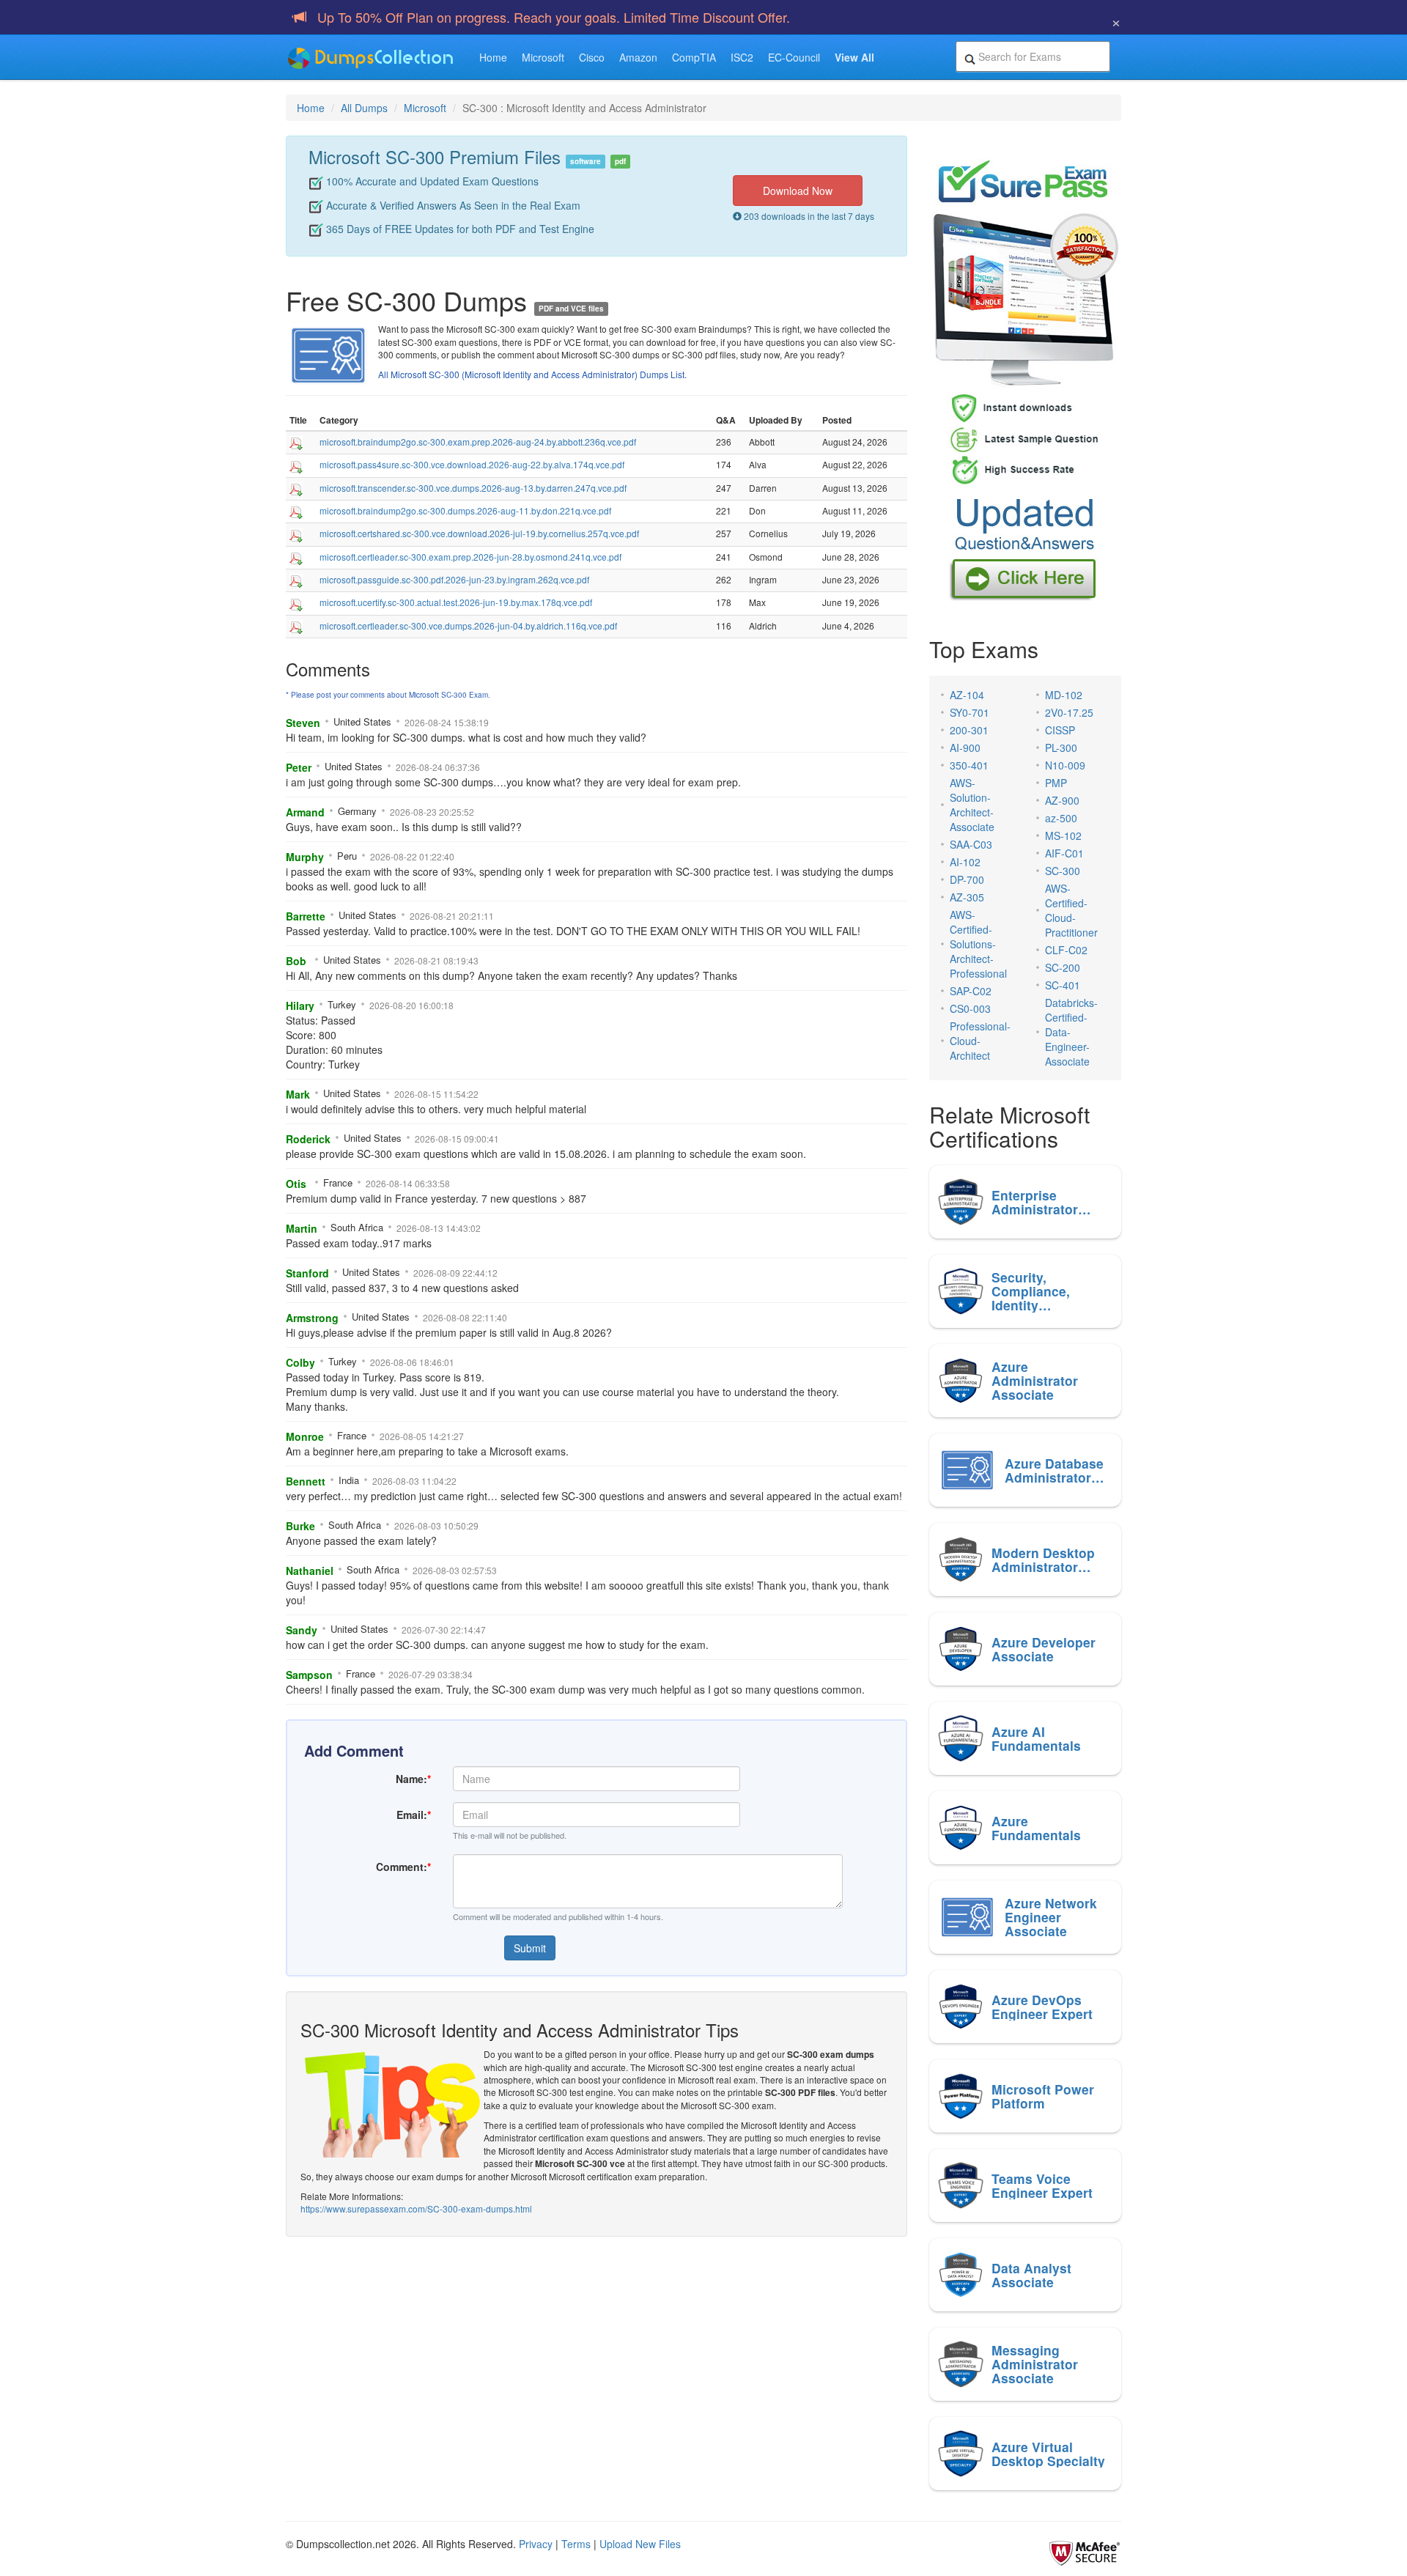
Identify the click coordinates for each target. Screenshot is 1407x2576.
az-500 (1061, 818)
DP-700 (967, 879)
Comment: (403, 1867)
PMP (1056, 783)
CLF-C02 (1066, 950)
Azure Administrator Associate (1035, 1381)
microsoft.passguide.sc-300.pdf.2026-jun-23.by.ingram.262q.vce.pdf (454, 579)
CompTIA (694, 57)
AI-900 (965, 748)
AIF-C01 (1064, 853)
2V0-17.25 (1069, 712)
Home (493, 57)
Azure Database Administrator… (1055, 1470)
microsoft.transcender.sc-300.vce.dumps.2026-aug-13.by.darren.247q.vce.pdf (473, 488)
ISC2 (742, 57)
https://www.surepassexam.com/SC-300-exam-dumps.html (416, 2208)
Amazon (638, 57)
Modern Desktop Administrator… (1043, 1560)
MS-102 (1063, 835)
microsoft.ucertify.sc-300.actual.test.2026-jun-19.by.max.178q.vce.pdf (456, 602)
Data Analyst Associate (1031, 2275)
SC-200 (1063, 967)
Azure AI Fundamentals (1036, 1738)
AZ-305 (967, 897)
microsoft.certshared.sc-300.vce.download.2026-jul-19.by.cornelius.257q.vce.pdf (479, 533)
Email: (414, 1815)
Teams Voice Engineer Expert (1042, 2185)
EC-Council (794, 57)
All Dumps (364, 108)
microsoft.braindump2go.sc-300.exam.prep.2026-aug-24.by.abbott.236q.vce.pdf (478, 442)
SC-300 (1063, 871)
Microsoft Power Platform (1043, 2096)
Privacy (536, 2544)
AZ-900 (1062, 800)
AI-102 (965, 862)
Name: (413, 1779)
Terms (576, 2544)
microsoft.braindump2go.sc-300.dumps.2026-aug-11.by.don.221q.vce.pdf (465, 510)
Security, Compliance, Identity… (1031, 1291)
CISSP (1060, 730)
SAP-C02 (971, 991)
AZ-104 (967, 695)
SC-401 (1063, 985)
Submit (530, 1948)
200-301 (969, 730)
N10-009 (1065, 765)
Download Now (798, 191)
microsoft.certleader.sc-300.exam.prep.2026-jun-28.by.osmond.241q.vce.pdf (470, 557)
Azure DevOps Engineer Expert (1042, 2007)
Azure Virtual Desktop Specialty (1048, 2454)
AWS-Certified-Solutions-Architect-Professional (978, 944)
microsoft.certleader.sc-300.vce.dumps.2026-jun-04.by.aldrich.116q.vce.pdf (468, 625)
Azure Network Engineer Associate (1051, 1917)
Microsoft (543, 57)
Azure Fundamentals (1036, 1828)
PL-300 (1061, 748)
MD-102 (1064, 695)
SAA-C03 (971, 844)
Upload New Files (640, 2544)
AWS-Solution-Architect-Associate (972, 805)
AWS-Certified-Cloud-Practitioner (1071, 910)
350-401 (969, 765)
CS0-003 (970, 1008)
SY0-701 (970, 712)
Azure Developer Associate (1044, 1649)
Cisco (592, 57)
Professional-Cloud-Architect (980, 1041)
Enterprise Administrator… (1041, 1202)
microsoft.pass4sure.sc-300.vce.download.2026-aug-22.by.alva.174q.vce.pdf (472, 464)
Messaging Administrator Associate (1035, 2364)
